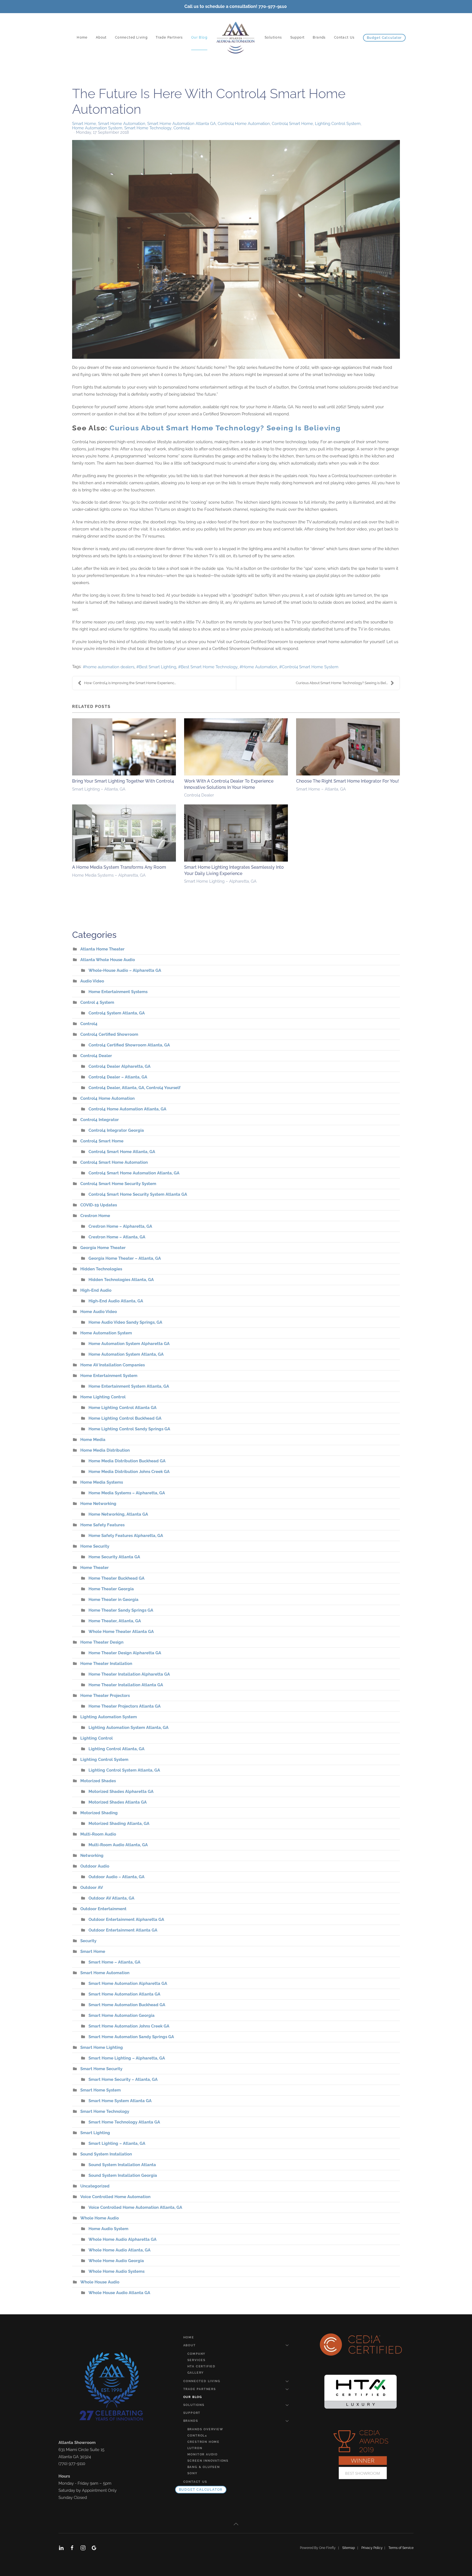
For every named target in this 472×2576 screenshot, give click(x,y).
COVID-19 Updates (99, 1205)
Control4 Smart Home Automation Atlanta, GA (134, 1173)
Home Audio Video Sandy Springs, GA (125, 1322)
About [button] (101, 37)
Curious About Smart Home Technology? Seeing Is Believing (225, 428)
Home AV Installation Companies (113, 1365)
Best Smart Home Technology (209, 667)
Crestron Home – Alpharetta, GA (120, 1226)
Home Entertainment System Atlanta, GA (129, 1386)
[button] (236, 2524)
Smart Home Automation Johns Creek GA (129, 2026)
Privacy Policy (373, 2548)
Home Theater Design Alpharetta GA (125, 1653)
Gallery (196, 2373)
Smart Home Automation (122, 124)
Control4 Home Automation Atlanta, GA (127, 1109)
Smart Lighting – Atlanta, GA (99, 789)
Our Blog (199, 37)
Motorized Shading (99, 1813)
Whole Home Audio (100, 2218)
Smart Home (84, 124)
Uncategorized (95, 2186)
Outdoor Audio (95, 1866)
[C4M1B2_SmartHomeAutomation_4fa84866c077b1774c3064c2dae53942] (236, 249)
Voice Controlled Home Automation (115, 2197)
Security (88, 1941)
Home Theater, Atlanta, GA (115, 1621)
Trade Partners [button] (169, 37)
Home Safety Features (102, 1525)
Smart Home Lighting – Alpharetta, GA (220, 881)
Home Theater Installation (106, 1664)
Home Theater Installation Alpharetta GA (129, 1674)
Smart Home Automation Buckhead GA (127, 2005)
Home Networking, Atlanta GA (118, 1514)
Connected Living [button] (131, 37)
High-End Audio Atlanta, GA (116, 1301)
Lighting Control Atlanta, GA (116, 1749)
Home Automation (260, 667)
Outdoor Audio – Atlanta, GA (116, 1877)
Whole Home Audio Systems (116, 2271)
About (190, 2345)
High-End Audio (96, 1290)
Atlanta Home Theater (102, 949)
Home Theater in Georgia (113, 1600)
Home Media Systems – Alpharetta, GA (109, 875)
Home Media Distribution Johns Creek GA (129, 1472)
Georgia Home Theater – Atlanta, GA (125, 1258)
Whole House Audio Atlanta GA (119, 2293)
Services (197, 2360)
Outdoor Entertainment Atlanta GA (123, 1930)
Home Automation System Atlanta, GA (126, 1354)
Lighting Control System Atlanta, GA (124, 1770)
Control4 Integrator (100, 1120)
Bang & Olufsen (204, 2467)
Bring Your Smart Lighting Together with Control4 (123, 781)
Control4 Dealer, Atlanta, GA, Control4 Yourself (135, 1088)
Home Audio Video (99, 1312)
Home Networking (98, 1504)
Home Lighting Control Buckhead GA (125, 1418)
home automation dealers (110, 667)
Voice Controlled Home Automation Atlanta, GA (135, 2207)
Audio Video (92, 981)
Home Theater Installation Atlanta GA (126, 1685)
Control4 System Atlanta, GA (117, 1013)
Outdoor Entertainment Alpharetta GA (126, 1919)
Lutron (195, 2448)
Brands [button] (319, 37)
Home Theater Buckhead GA (116, 1578)
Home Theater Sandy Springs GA (121, 1610)
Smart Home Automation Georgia (122, 2015)
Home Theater (95, 1568)
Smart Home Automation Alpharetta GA (128, 1983)
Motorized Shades (98, 1781)
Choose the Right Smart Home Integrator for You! (347, 781)
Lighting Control (97, 1738)
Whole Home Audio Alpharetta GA (123, 2239)
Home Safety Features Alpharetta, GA (126, 1536)
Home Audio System (108, 2229)
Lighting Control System (338, 124)
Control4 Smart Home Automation (114, 1162)
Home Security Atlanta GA (114, 1557)
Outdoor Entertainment (103, 1909)
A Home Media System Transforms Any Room (119, 867)
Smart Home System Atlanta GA (120, 2101)
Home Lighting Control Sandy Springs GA (129, 1429)
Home (82, 37)
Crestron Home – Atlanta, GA (117, 1237)
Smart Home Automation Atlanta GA (182, 124)
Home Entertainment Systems (118, 992)
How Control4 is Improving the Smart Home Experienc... (130, 683)
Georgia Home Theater (103, 1248)
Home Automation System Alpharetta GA (129, 1344)
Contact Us (344, 37)
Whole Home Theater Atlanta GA (121, 1632)
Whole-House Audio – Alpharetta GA (125, 970)
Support (298, 37)
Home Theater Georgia (111, 1589)
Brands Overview (205, 2429)
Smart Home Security (101, 2069)
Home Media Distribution (105, 1450)
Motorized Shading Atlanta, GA (119, 1824)
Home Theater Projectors (105, 1696)
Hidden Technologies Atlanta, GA (121, 1280)
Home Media (93, 1440)
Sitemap (349, 2548)
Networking (92, 1856)
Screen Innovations (208, 2461)
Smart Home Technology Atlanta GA (124, 2122)
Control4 (182, 128)
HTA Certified (201, 2366)
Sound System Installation (106, 2154)
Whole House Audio (100, 2282)
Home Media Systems (102, 1482)
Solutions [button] (273, 37)
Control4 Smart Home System (310, 667)
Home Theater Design (102, 1642)
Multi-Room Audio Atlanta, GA (118, 1845)
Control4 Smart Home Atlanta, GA (122, 1152)
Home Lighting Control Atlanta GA (123, 1408)
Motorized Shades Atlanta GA (118, 1802)
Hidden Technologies (101, 1269)
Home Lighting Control (103, 1397)
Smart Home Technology (148, 128)
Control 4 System (97, 1002)
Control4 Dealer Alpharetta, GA (120, 1066)
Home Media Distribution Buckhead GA (127, 1461)
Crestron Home (95, 1216)
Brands (191, 2421)
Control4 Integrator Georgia (116, 1130)
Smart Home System (101, 2090)
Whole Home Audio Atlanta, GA (120, 2250)
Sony (192, 2473)
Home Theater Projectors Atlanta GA (125, 1706)
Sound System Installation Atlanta (122, 2165)
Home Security (95, 1546)
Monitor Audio (203, 2454)
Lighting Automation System (109, 1717)
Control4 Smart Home (292, 124)
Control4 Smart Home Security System (118, 1184)
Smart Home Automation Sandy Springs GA (131, 2037)
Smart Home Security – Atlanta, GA (123, 2079)
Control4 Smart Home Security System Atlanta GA (138, 1194)
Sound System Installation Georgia (123, 2175)
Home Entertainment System (109, 1376)
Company (197, 2354)
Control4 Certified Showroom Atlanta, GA (129, 1045)
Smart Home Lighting (102, 2047)
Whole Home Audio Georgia (116, 2261)
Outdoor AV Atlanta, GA (111, 1898)
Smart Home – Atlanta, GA (321, 789)
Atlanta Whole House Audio (108, 960)
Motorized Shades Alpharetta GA (121, 1792)
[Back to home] (236, 38)
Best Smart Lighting (158, 667)
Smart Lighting (95, 2133)
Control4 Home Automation (244, 124)
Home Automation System (97, 128)
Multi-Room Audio (98, 1834)
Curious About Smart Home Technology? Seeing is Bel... (342, 683)
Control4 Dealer (199, 795)
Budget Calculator (384, 38)
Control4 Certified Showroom (109, 1034)
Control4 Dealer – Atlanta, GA (118, 1077)
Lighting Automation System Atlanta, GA (129, 1728)
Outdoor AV (92, 1887)
